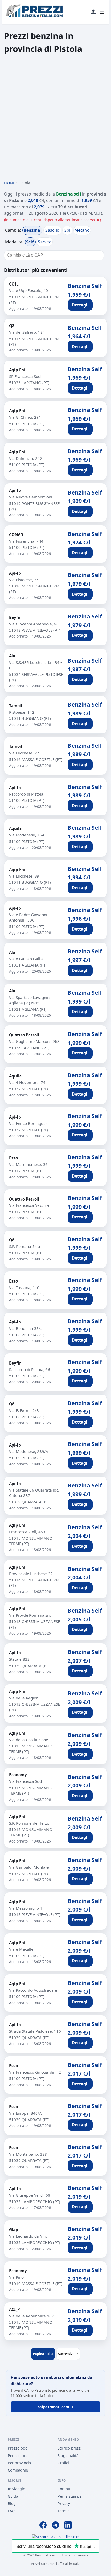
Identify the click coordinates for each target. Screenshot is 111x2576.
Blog (12, 2503)
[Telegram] (55, 2526)
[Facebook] (43, 2526)
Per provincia (19, 2463)
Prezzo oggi (18, 2448)
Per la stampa (70, 2496)
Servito (45, 242)
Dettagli (80, 305)
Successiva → (68, 2354)
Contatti (65, 2489)
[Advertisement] (55, 117)
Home (10, 183)
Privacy (64, 2503)
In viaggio (17, 2489)
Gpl (67, 230)
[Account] (93, 12)
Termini (64, 2511)
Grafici (63, 2463)
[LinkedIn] (68, 2526)
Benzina (32, 230)
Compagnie (18, 2470)
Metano (82, 230)
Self (30, 242)
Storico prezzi (70, 2448)
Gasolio (53, 230)
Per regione (18, 2456)
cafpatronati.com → (56, 2407)
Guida (13, 2496)
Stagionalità (68, 2456)
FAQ (11, 2511)
